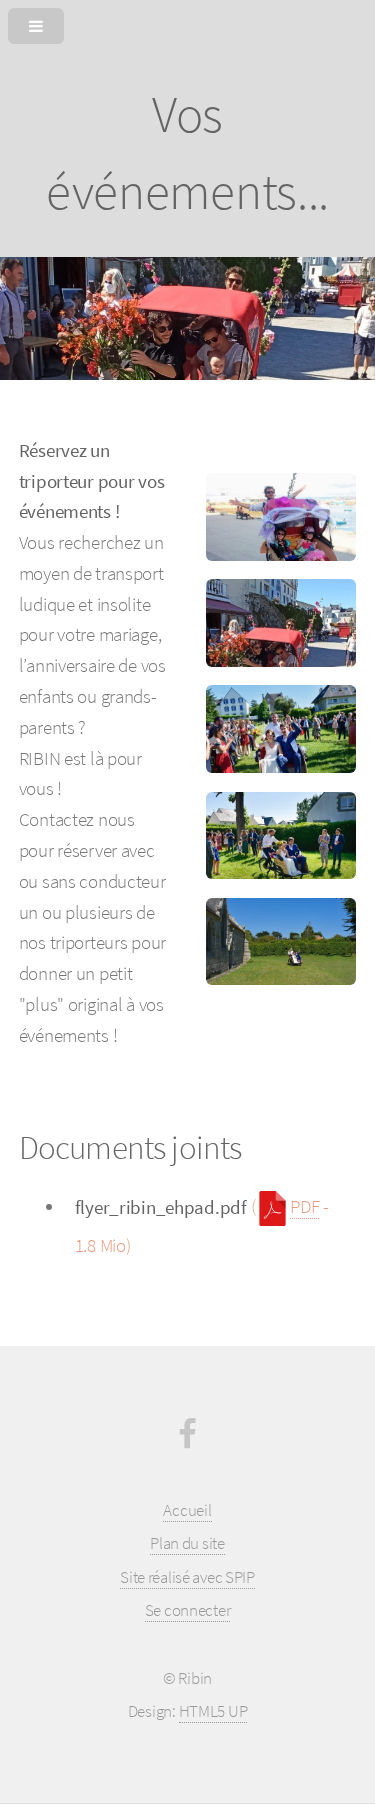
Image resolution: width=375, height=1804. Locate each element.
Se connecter (188, 1610)
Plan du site (187, 1543)
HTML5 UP (213, 1711)
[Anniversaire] (281, 517)
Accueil (187, 1510)
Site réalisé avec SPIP (187, 1577)
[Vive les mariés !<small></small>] (281, 729)
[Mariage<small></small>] (281, 623)
